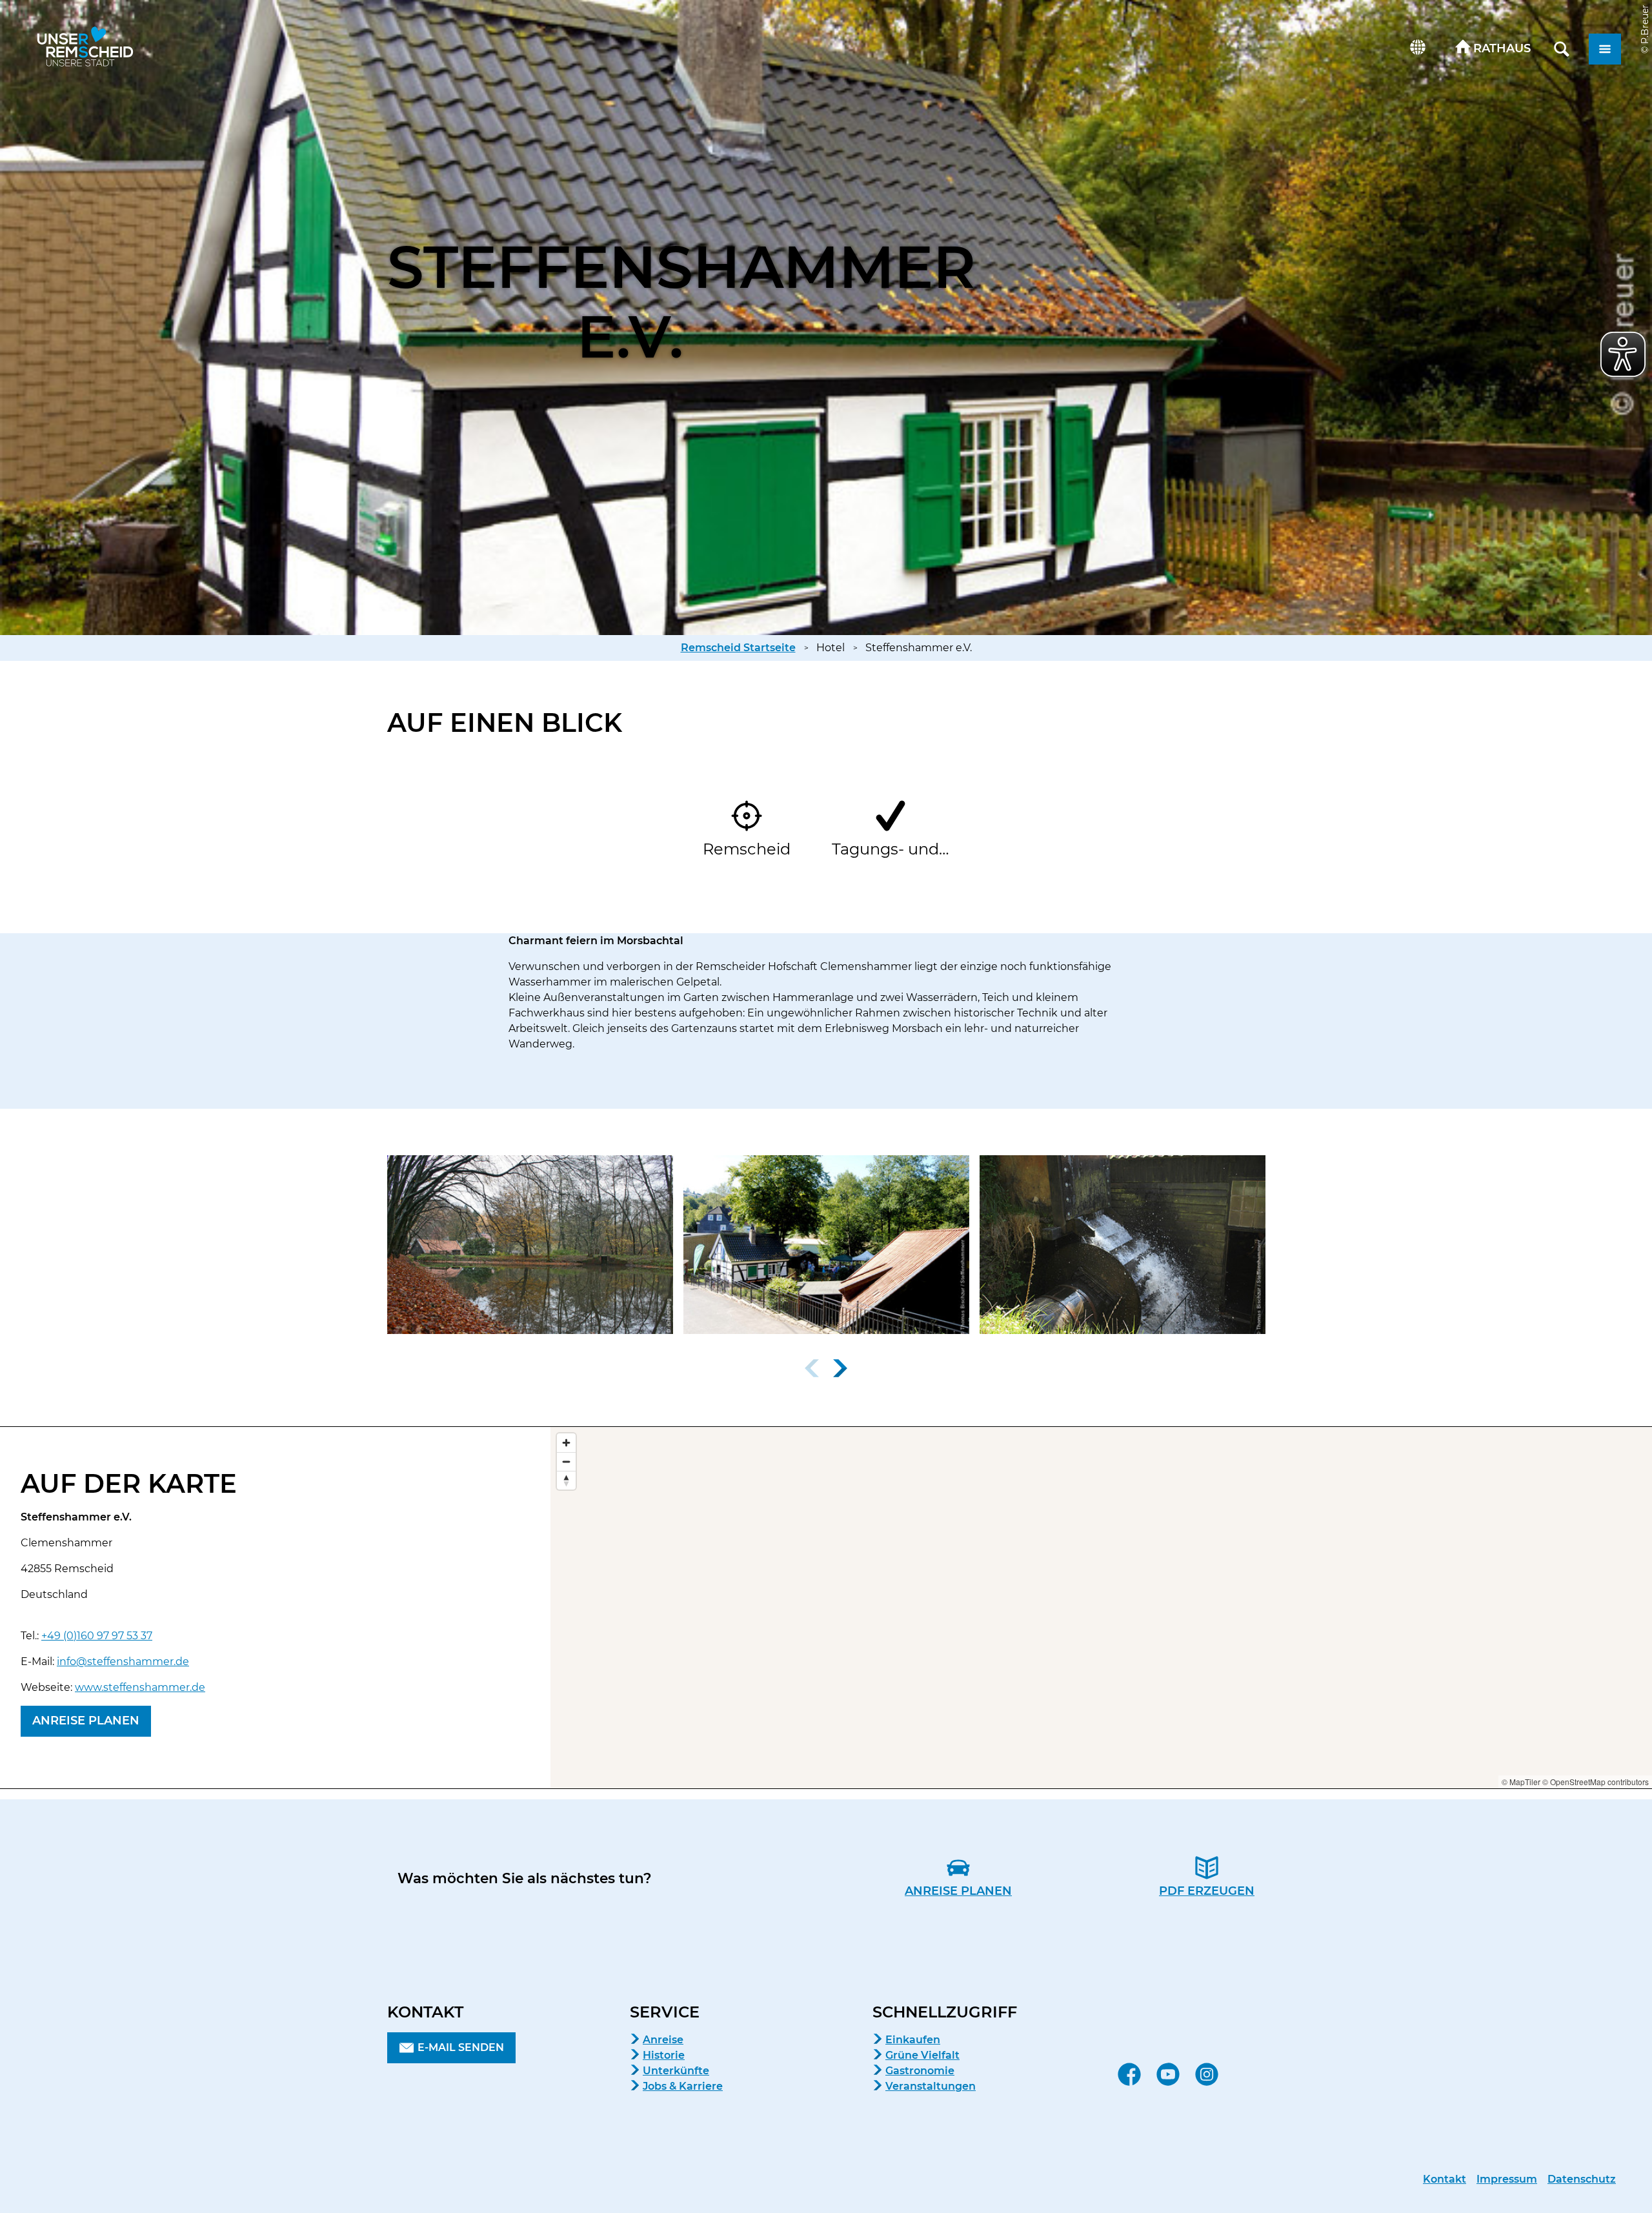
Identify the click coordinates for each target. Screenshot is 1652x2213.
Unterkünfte (676, 2071)
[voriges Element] (812, 1368)
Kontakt (1445, 2179)
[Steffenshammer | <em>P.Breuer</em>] (530, 1245)
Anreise (663, 2040)
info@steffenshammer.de (123, 1662)
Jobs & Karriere (683, 2086)
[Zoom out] (566, 1461)
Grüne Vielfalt (922, 2055)
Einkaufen (913, 2040)
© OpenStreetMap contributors (1596, 1782)
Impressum (1507, 2179)
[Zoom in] (566, 1443)
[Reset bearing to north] (566, 1480)
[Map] (1101, 1608)
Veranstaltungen (931, 2086)
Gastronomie (920, 2071)
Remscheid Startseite (738, 648)
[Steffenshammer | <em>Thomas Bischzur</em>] (826, 1245)
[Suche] (1562, 49)
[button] (1493, 49)
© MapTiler (1521, 1782)
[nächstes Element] (840, 1368)
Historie (664, 2055)
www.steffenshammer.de (140, 1687)
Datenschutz (1582, 2179)
